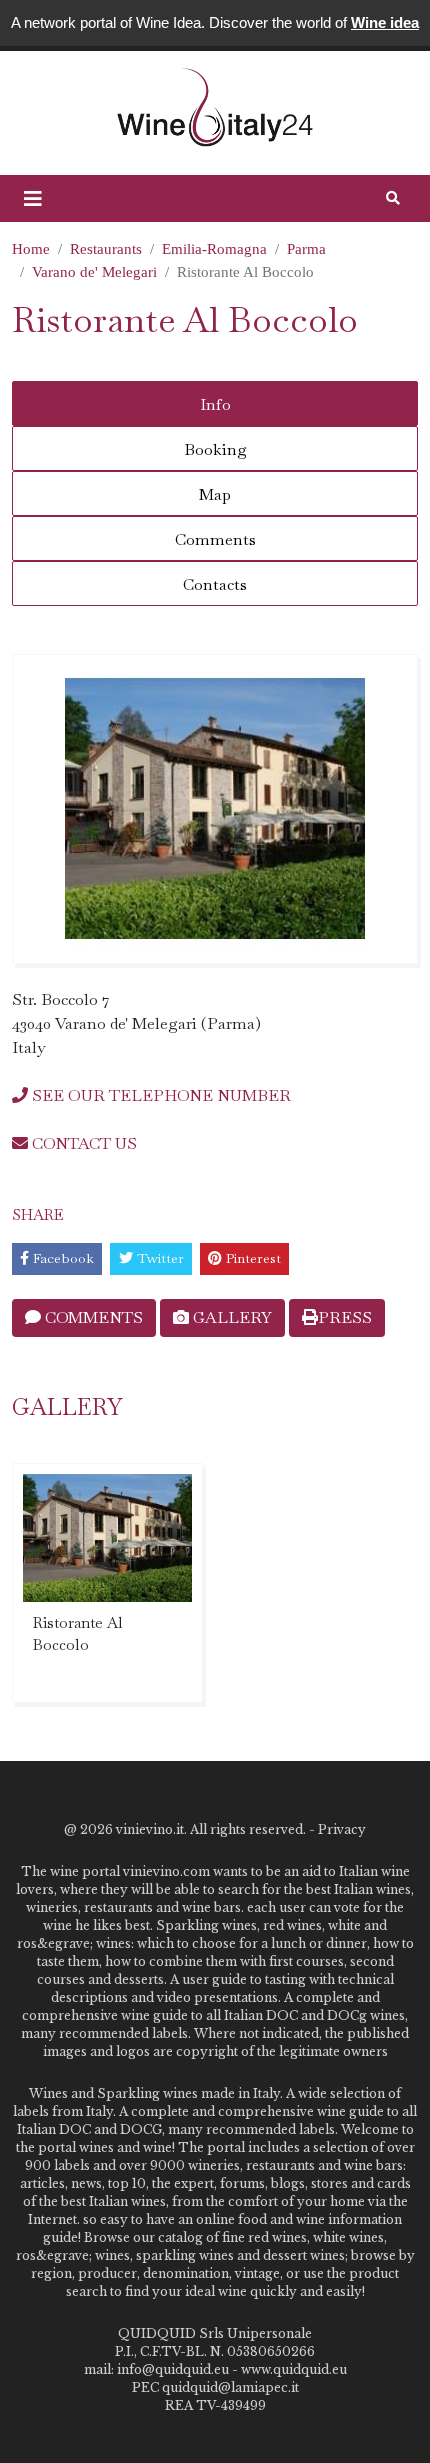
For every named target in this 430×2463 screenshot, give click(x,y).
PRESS (345, 1317)
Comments (215, 539)
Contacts (215, 584)
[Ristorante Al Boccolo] (215, 809)
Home (31, 249)
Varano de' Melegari (94, 272)
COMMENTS (92, 1317)
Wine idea (385, 22)
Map (215, 494)
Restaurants (106, 249)
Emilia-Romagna (214, 249)
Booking (215, 449)
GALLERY (230, 1317)
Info (215, 404)
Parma (306, 249)
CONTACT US (82, 1143)
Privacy (342, 1829)
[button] (33, 199)
